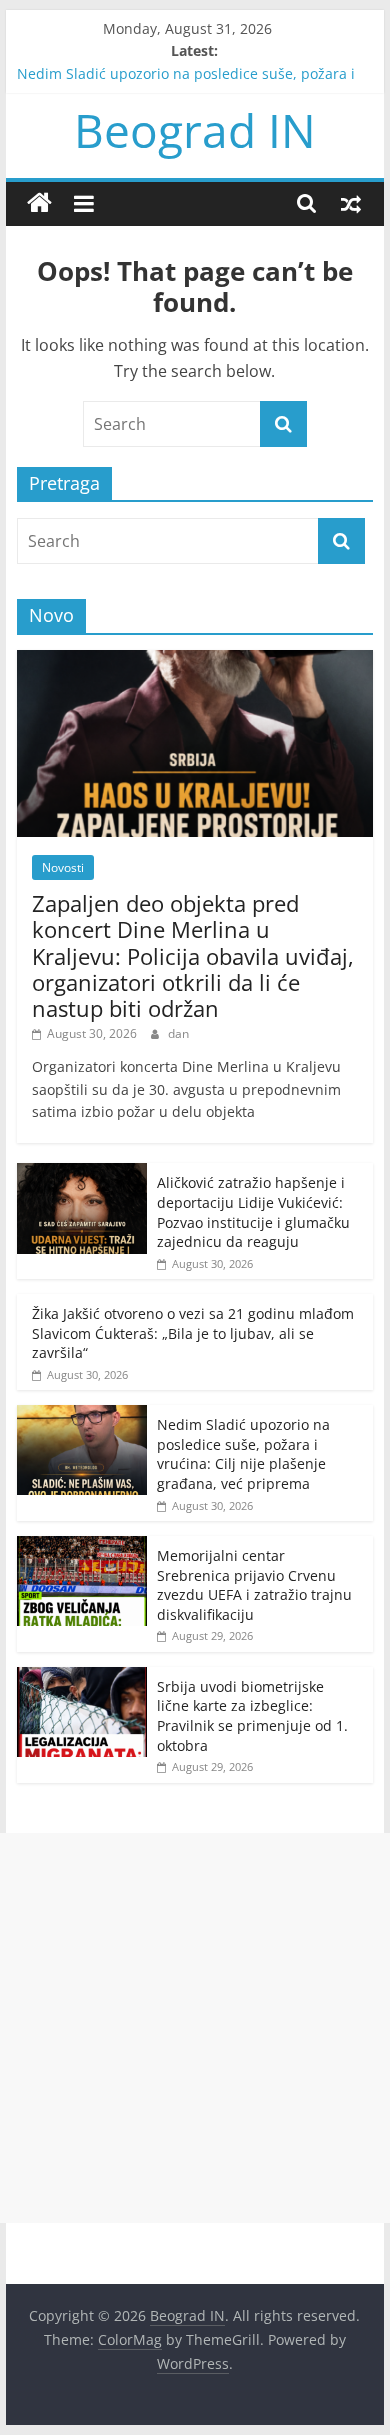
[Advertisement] (195, 2028)
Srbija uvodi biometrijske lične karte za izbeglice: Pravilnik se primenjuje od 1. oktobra (252, 1716)
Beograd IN (195, 130)
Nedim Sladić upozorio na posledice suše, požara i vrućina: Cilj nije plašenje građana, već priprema (243, 1454)
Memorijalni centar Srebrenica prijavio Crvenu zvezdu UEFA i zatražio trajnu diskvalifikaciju (254, 1585)
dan (178, 1033)
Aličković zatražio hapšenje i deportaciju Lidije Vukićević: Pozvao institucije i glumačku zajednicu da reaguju (253, 1212)
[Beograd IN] (39, 203)
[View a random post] (351, 203)
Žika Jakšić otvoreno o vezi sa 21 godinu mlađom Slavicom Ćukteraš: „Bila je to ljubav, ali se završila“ (193, 1333)
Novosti (63, 867)
